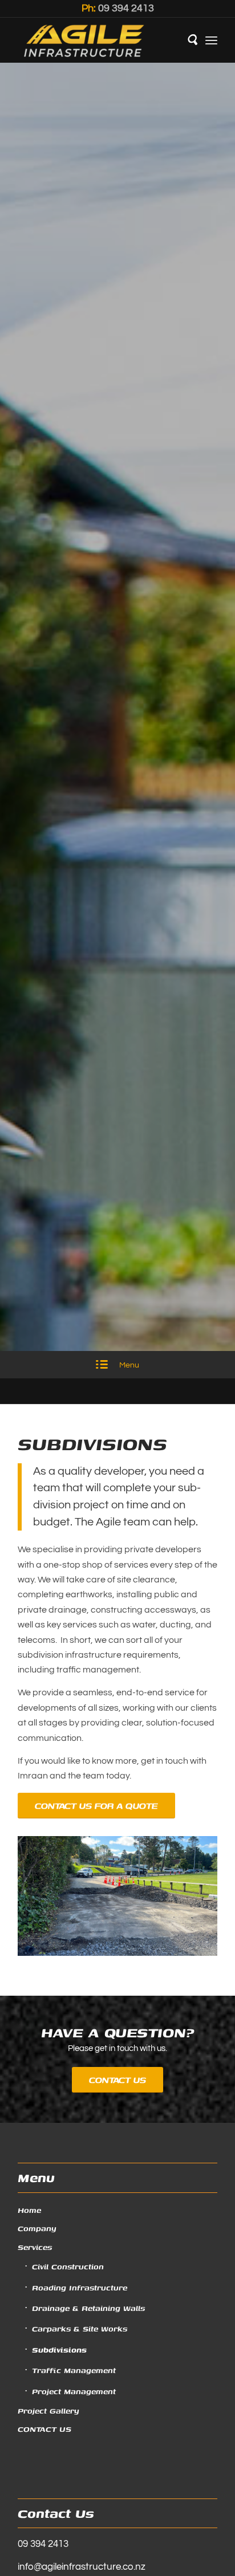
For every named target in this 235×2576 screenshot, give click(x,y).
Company (37, 2228)
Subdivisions (59, 2350)
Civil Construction (68, 2266)
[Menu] (211, 40)
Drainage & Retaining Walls (88, 2308)
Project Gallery (48, 2411)
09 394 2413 (126, 8)
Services (35, 2247)
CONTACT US (44, 2429)
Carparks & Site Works (80, 2329)
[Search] (186, 40)
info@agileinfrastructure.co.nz (82, 2567)
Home (29, 2210)
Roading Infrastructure (80, 2288)
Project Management (74, 2391)
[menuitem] (186, 40)
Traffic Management (74, 2370)
